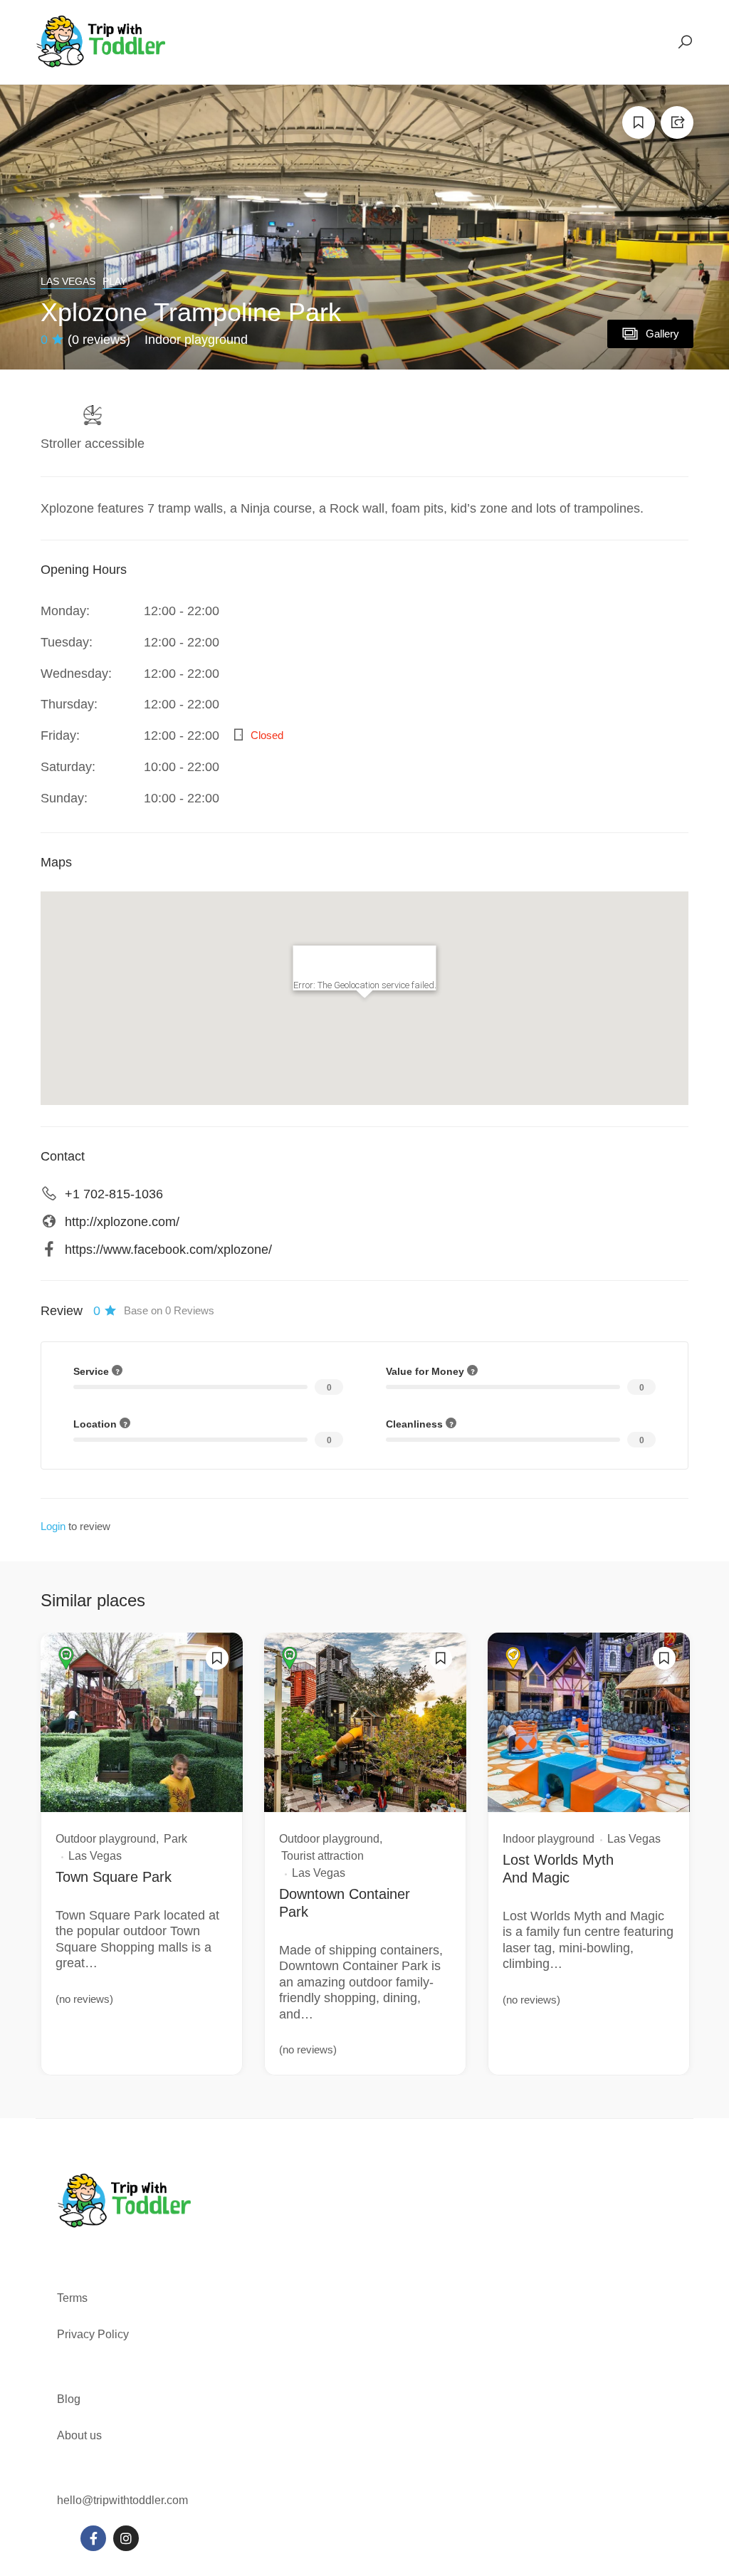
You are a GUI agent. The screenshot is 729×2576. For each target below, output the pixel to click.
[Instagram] (126, 2538)
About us (79, 2435)
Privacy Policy (93, 2334)
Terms (74, 2298)
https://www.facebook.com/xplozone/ (168, 1250)
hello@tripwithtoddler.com (122, 2500)
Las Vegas (68, 281)
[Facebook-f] (93, 2538)
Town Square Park (114, 1877)
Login (53, 1526)
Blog (69, 2399)
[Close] (419, 963)
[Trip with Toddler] (101, 41)
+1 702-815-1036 (114, 1194)
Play (115, 281)
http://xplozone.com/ (122, 1222)
